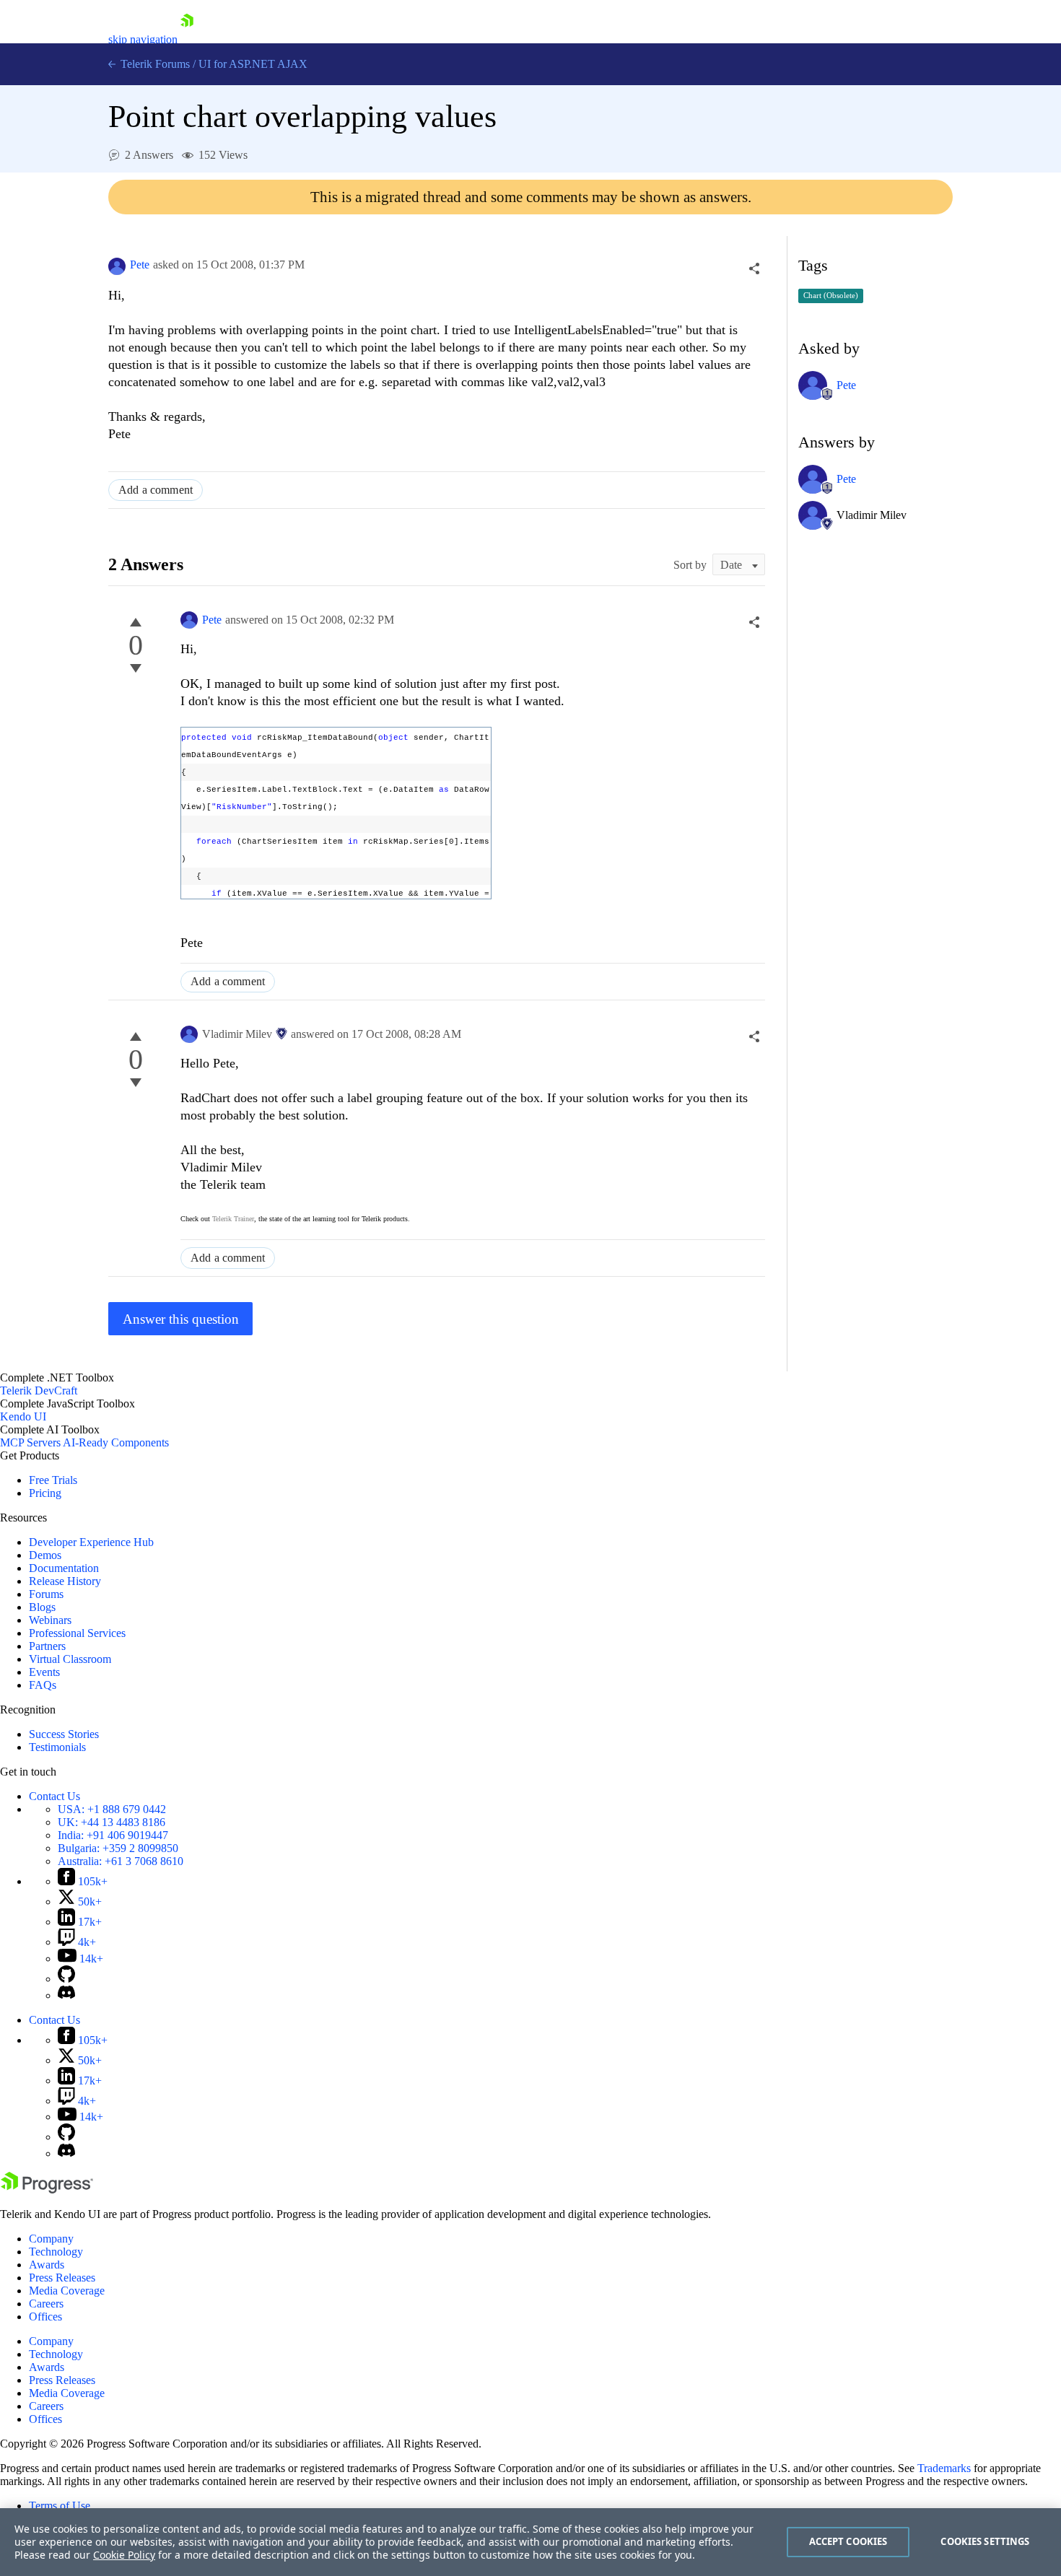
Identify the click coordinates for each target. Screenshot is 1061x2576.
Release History (65, 1581)
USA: (112, 1809)
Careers (46, 2304)
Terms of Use (60, 2506)
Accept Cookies (848, 2541)
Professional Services (77, 1633)
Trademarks (944, 2468)
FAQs (43, 1685)
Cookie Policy (124, 2555)
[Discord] (66, 1995)
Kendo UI (23, 1416)
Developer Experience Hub (91, 1542)
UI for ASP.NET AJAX (253, 64)
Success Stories (64, 1734)
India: (113, 1835)
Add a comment (156, 490)
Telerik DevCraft (39, 1390)
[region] (530, 2542)
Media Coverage (67, 2291)
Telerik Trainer (233, 1219)
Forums (46, 1594)
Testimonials (57, 1747)
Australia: (121, 1861)
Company (51, 2239)
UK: (112, 1822)
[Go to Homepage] (187, 39)
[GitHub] (66, 1979)
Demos (45, 1555)
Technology (56, 2252)
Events (44, 1672)
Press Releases (62, 2278)
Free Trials (53, 1480)
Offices (45, 2317)
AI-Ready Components (116, 1442)
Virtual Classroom (70, 1659)
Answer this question (181, 1319)
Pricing (45, 1493)
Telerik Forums (154, 64)
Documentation (64, 1568)
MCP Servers (30, 1442)
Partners (47, 1646)
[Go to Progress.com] (47, 2189)
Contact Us (54, 1796)
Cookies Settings (985, 2541)
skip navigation (143, 39)
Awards (47, 2265)
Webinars (50, 1620)
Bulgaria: (118, 1848)
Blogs (42, 1607)
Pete (140, 265)
